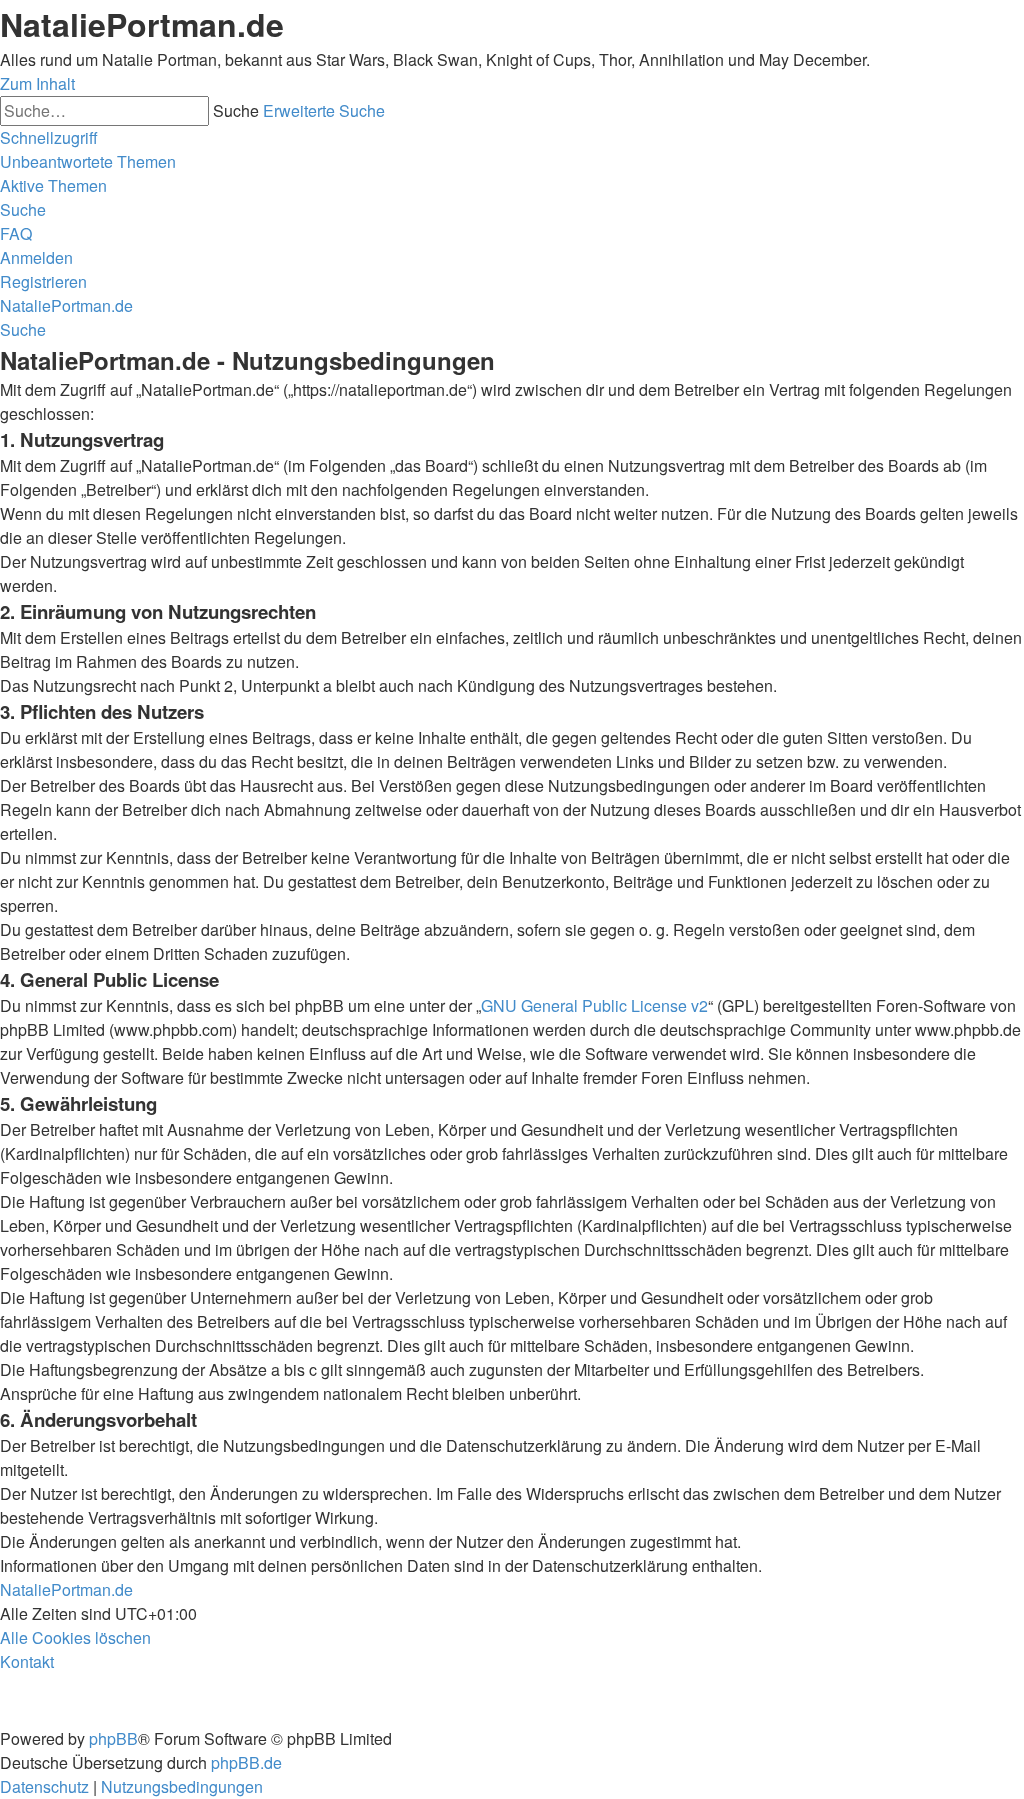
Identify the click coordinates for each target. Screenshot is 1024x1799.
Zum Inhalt (37, 83)
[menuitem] (88, 161)
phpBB (113, 1738)
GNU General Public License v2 (594, 1005)
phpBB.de (246, 1762)
